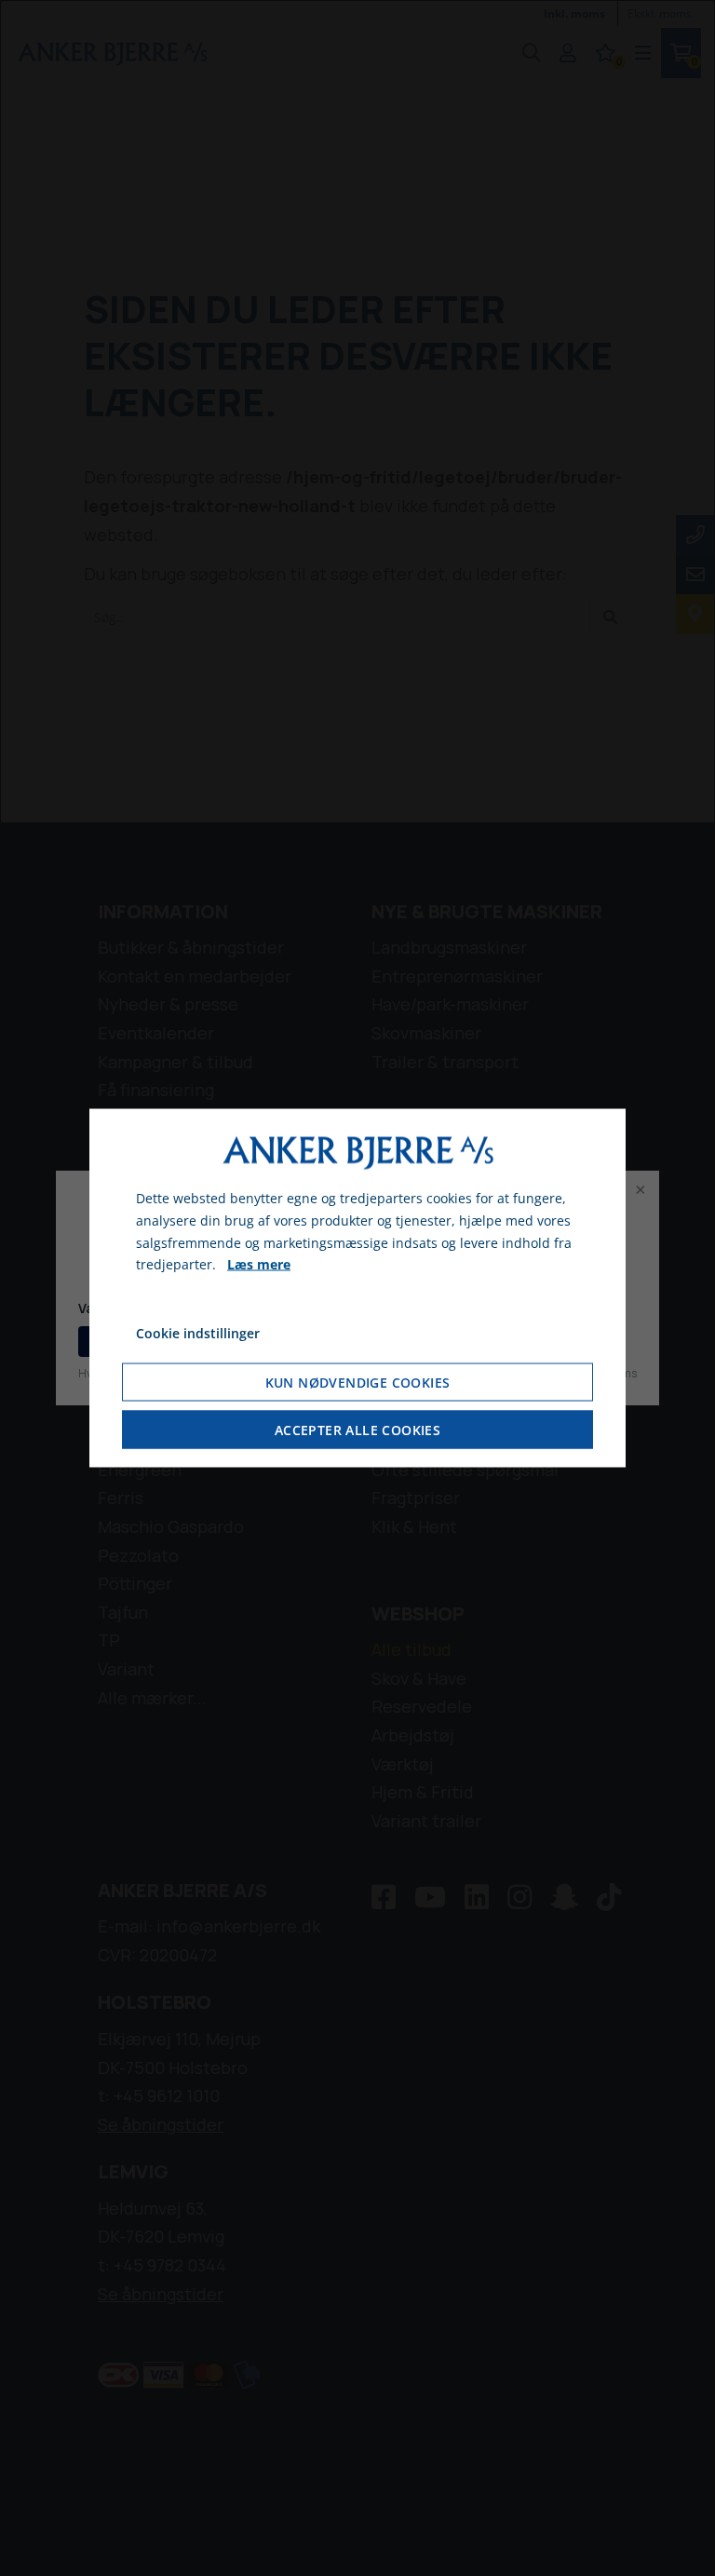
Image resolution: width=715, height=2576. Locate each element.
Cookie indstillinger (198, 1333)
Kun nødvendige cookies (358, 1382)
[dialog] (357, 1288)
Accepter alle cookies (357, 1429)
